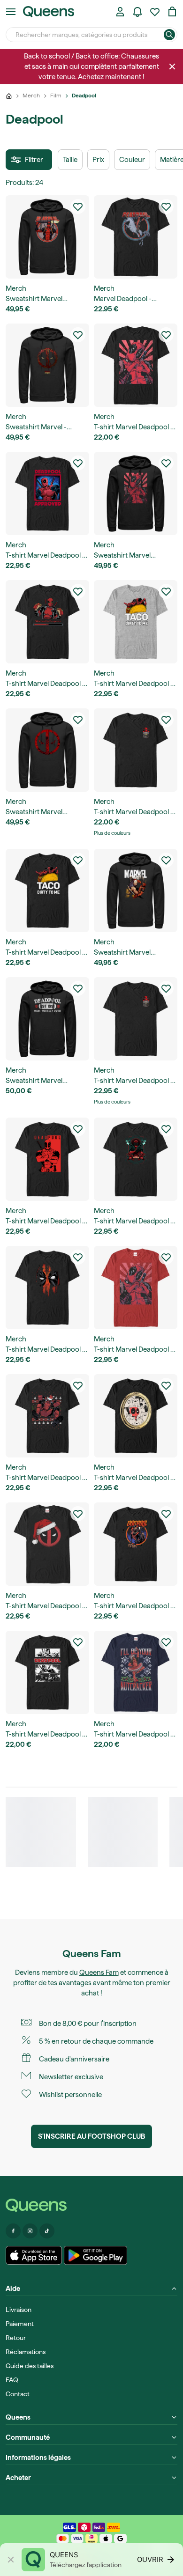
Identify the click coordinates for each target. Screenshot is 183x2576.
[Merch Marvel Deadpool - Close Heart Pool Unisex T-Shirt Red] (136, 1288)
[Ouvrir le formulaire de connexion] (120, 12)
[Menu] (11, 12)
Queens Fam (99, 1972)
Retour (16, 2338)
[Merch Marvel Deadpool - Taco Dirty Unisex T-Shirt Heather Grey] (136, 622)
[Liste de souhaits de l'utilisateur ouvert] (155, 12)
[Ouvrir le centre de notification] (137, 12)
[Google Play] (95, 2255)
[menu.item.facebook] (13, 2231)
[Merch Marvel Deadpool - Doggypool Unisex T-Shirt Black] (136, 1544)
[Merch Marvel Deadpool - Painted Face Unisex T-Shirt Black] (47, 1288)
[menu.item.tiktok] (47, 2231)
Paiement (20, 2324)
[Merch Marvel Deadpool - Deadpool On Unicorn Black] (136, 237)
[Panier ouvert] (172, 12)
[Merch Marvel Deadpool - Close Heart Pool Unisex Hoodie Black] (136, 493)
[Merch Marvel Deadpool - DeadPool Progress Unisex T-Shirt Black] (47, 622)
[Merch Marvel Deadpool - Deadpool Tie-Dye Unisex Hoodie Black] (47, 750)
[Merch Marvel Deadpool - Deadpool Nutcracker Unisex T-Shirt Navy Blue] (136, 1672)
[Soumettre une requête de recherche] (169, 35)
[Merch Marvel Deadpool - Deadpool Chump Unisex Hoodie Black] (47, 237)
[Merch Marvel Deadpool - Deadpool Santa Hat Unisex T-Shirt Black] (47, 1544)
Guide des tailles (30, 2366)
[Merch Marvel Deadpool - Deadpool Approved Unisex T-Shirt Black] (47, 493)
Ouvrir (150, 2559)
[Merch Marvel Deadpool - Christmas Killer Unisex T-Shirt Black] (47, 1416)
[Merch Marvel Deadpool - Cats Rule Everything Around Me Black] (136, 1416)
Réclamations (26, 2352)
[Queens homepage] (49, 12)
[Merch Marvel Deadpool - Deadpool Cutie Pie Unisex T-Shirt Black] (136, 750)
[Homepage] (91, 2205)
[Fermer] (172, 66)
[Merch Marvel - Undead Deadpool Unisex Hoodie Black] (47, 365)
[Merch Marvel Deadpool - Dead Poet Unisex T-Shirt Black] (47, 1672)
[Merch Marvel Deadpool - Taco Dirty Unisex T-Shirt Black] (47, 891)
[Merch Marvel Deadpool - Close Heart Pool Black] (136, 365)
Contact (18, 2394)
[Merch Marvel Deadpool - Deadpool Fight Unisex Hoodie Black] (136, 891)
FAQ (12, 2380)
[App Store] (34, 2255)
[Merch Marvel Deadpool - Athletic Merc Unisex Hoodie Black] (47, 1019)
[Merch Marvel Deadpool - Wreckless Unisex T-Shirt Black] (136, 1159)
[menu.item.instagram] (30, 2231)
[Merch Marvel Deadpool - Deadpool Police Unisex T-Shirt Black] (47, 1159)
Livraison (19, 2310)
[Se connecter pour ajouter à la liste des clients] (78, 206)
